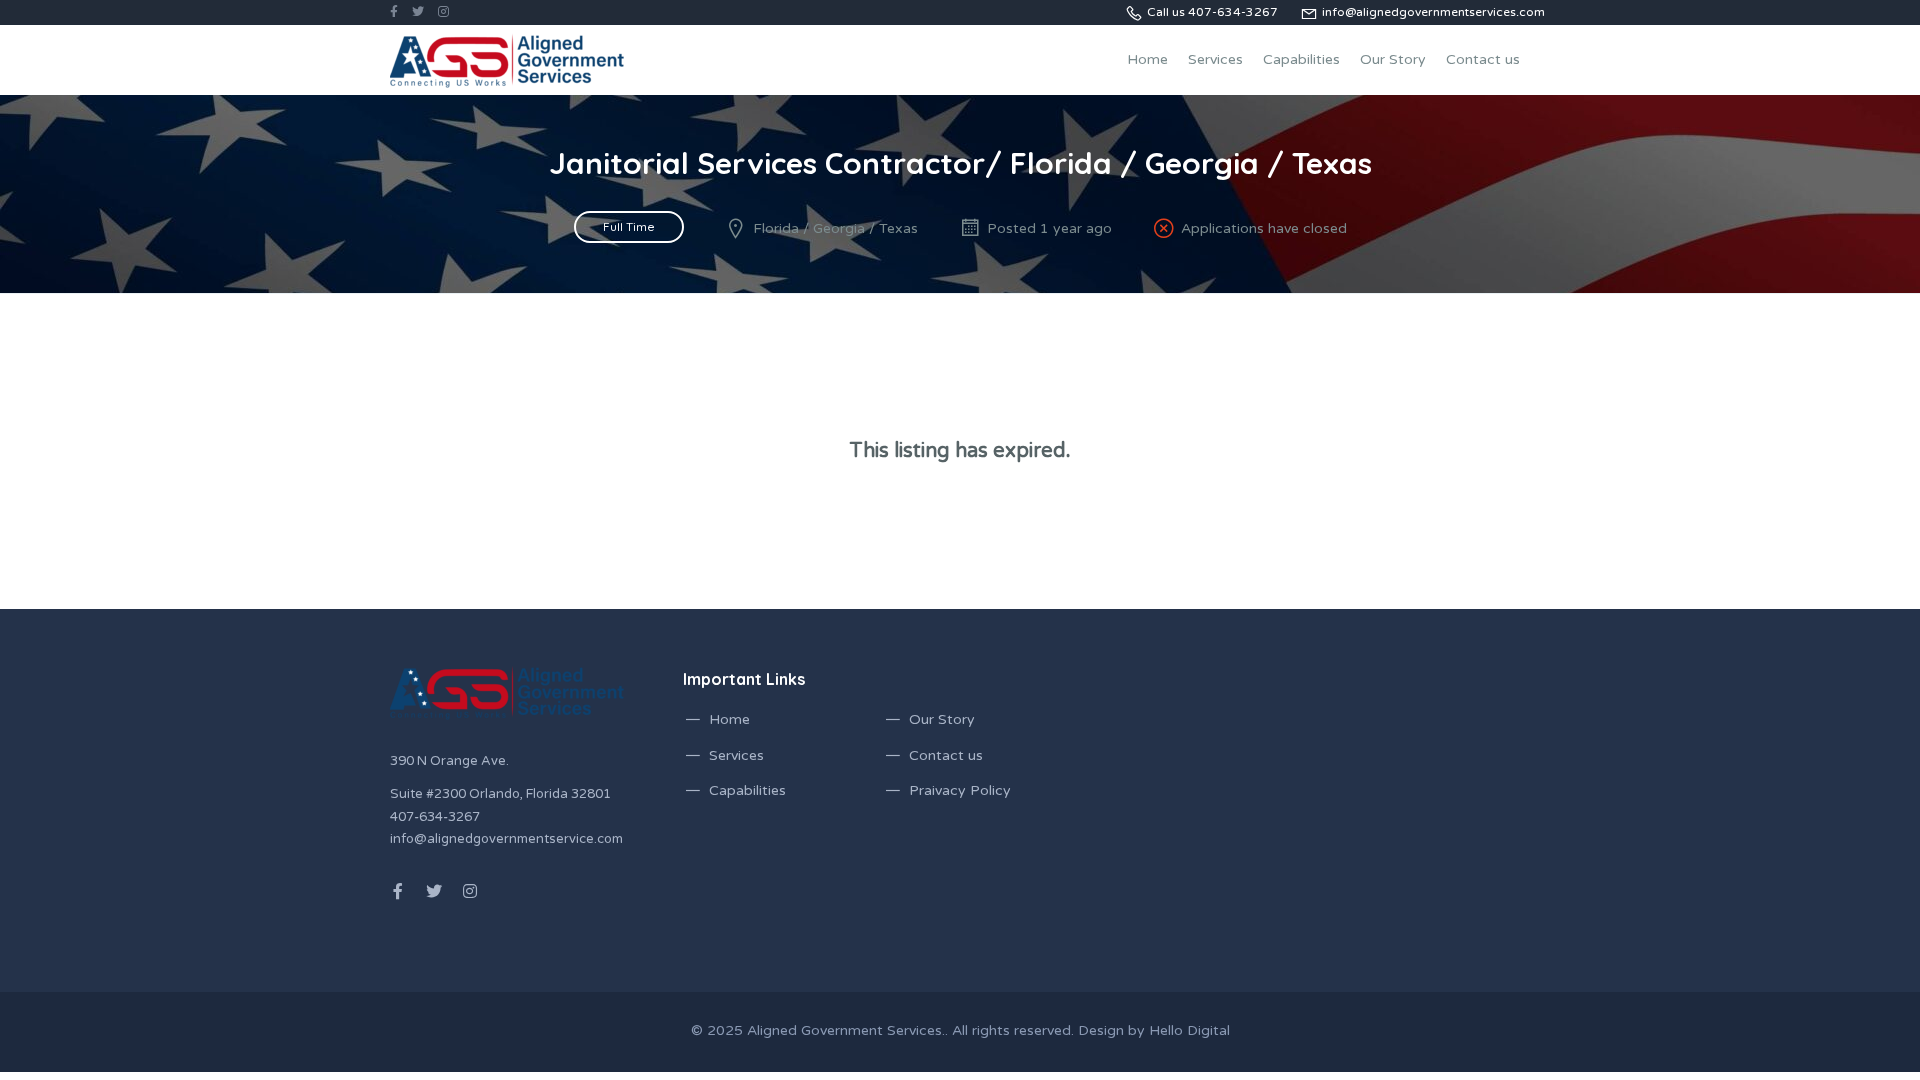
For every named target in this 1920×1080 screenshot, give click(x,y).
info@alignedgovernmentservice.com (506, 839)
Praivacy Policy (960, 790)
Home (1147, 59)
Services (1215, 59)
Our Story (1393, 59)
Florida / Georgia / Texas (835, 228)
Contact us (1483, 59)
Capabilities (1301, 59)
